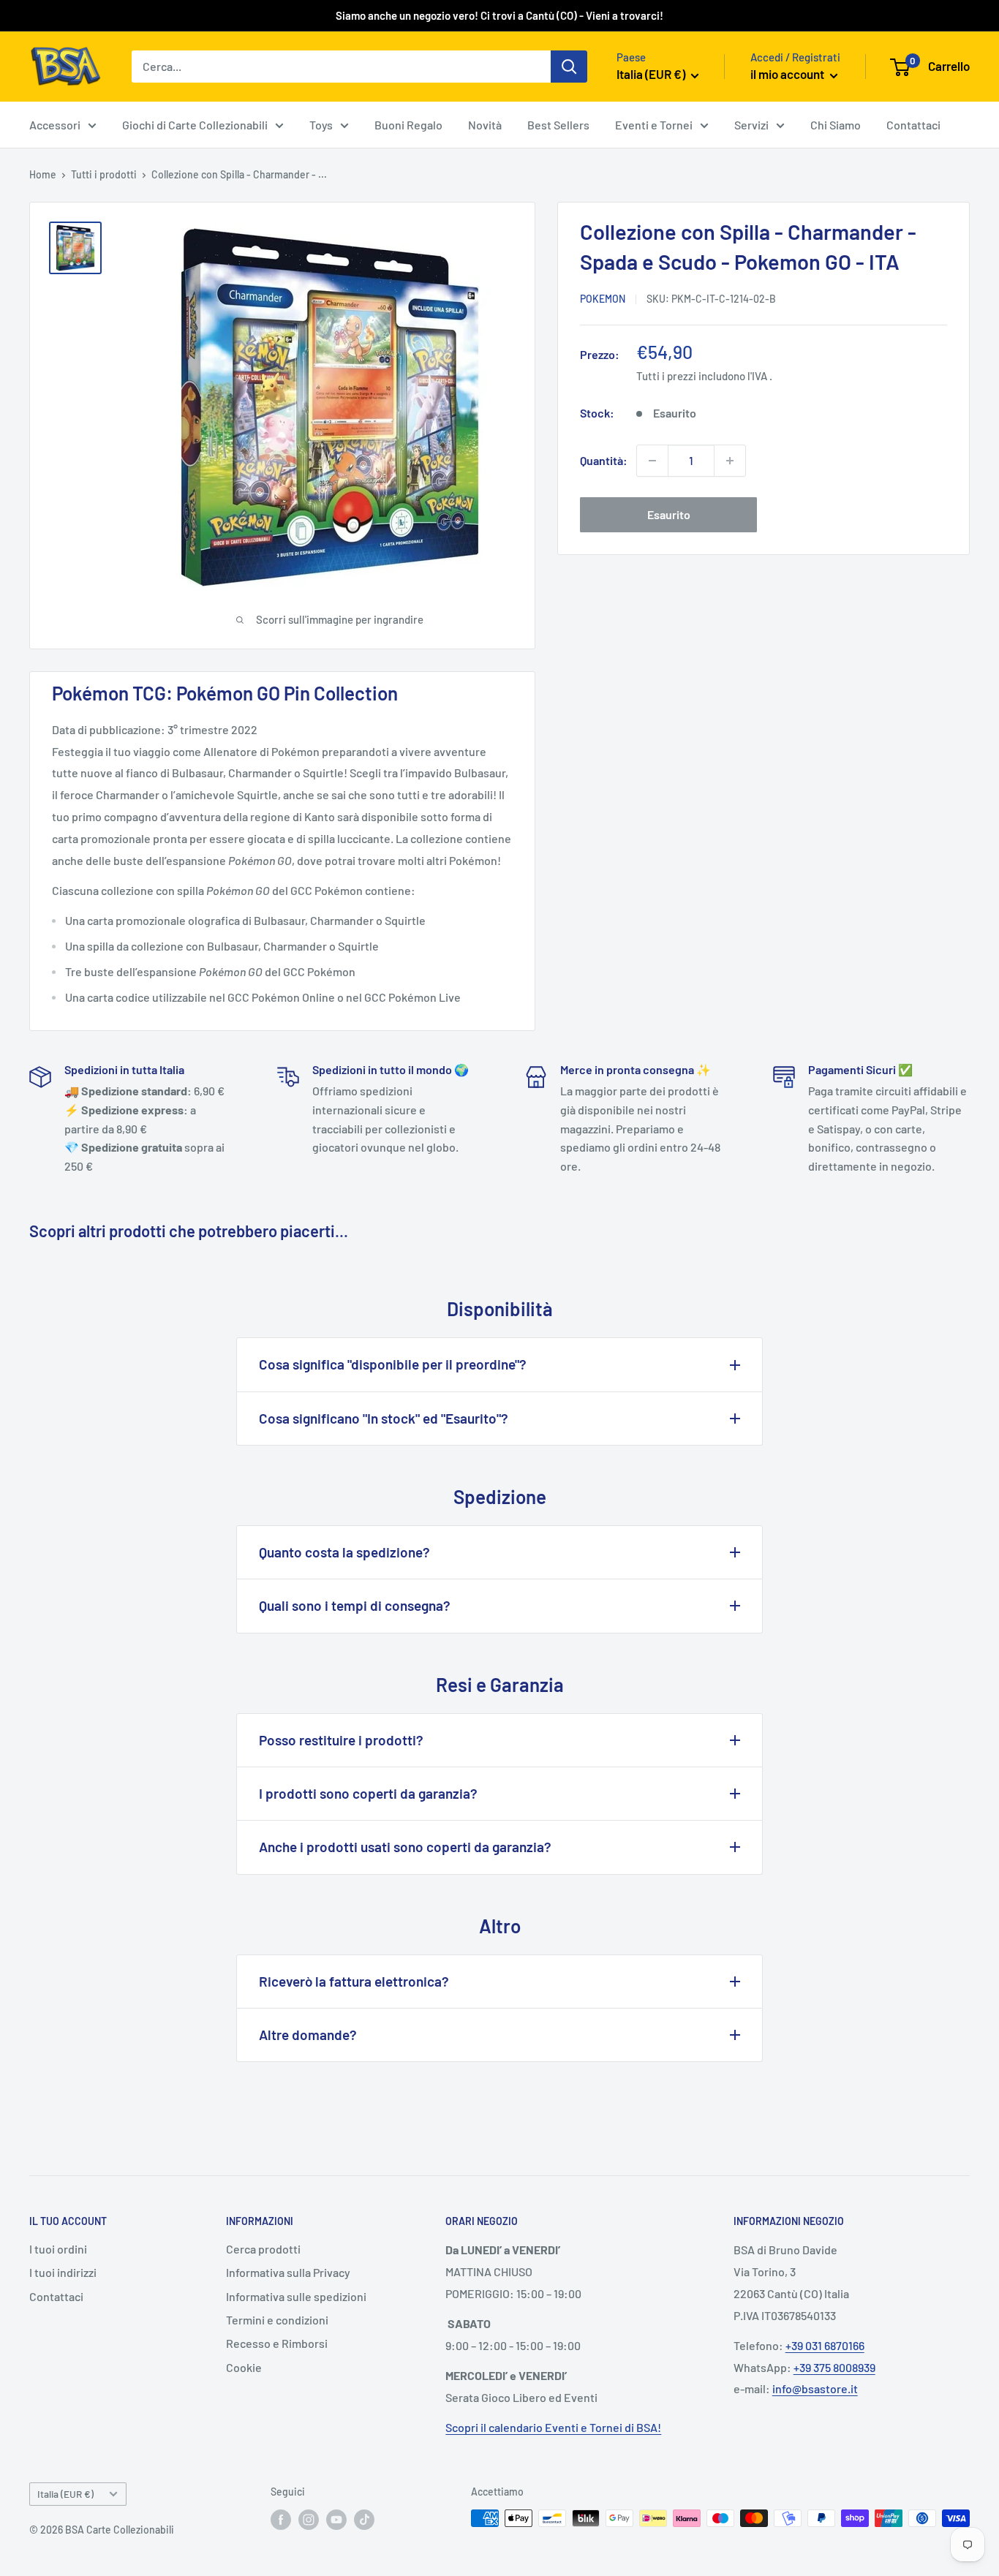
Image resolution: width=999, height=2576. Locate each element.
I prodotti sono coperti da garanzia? (368, 1793)
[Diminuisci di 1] (652, 461)
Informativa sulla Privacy (288, 2272)
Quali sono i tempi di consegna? (355, 1605)
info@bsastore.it (815, 2388)
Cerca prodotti (263, 2249)
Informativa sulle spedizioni (296, 2296)
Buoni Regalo (408, 125)
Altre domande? (308, 2035)
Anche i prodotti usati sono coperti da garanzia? (405, 1847)
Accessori (55, 125)
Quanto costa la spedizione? (344, 1552)
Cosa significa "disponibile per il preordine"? (393, 1364)
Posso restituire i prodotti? (341, 1740)
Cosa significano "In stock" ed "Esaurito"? (384, 1418)
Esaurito (669, 514)
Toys (321, 125)
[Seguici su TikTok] (364, 2520)
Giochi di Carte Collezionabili (195, 125)
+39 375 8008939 (834, 2367)
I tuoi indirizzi (63, 2272)
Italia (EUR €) (65, 2494)
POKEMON (603, 299)
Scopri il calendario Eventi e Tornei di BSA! (553, 2427)
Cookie (244, 2367)
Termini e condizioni (277, 2320)
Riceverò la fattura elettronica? (354, 1981)
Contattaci (913, 125)
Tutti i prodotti (104, 174)
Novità (485, 125)
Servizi (751, 125)
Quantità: (604, 460)
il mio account (788, 74)
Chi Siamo (836, 125)
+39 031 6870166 (825, 2345)
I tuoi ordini (58, 2249)
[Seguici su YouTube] (336, 2520)
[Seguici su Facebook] (281, 2520)
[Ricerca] (569, 67)
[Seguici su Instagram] (309, 2520)
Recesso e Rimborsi (277, 2343)
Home (43, 174)
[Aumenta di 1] (730, 461)
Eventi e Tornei (654, 125)
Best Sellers (558, 125)
